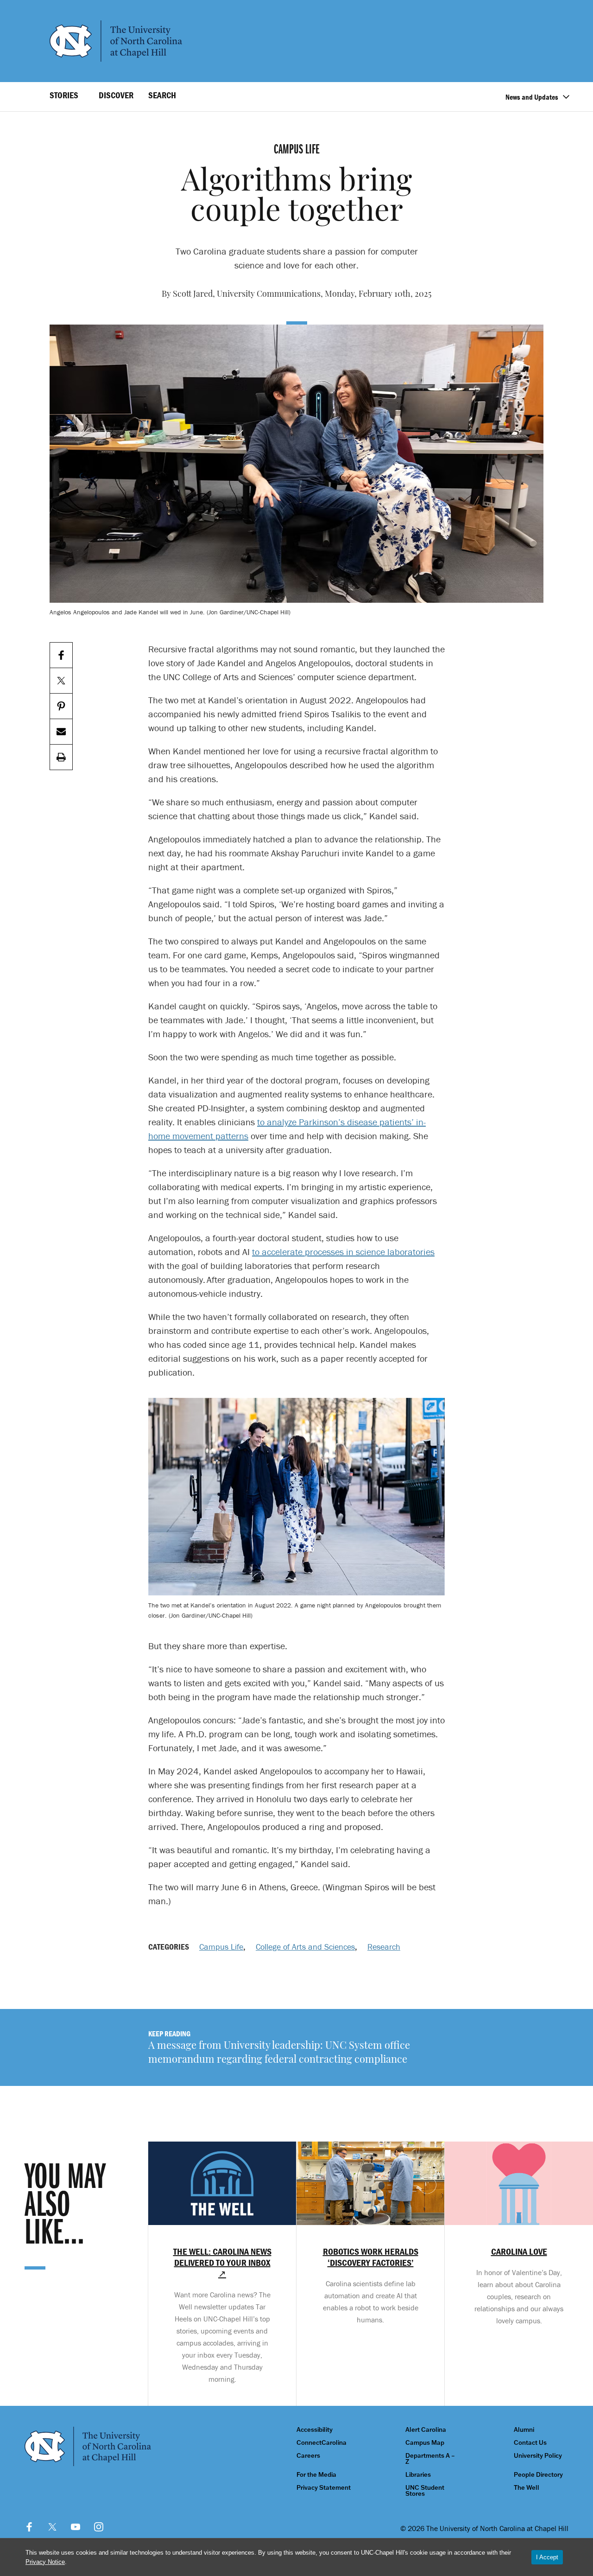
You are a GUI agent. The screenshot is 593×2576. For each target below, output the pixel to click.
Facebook (29, 2527)
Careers (308, 2456)
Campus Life (221, 1947)
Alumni (524, 2430)
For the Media (316, 2475)
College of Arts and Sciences (305, 1947)
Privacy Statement (324, 2488)
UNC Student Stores (425, 2491)
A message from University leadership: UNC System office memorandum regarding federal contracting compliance (279, 2053)
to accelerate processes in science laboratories (343, 1252)
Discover (116, 95)
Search (162, 95)
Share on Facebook (61, 655)
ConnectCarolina (322, 2443)
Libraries (418, 2475)
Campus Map (425, 2443)
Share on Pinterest (61, 706)
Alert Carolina (426, 2430)
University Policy (538, 2456)
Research (384, 1947)
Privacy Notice (45, 2562)
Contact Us (530, 2443)
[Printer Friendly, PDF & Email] (61, 757)
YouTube (76, 2527)
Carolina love (519, 2251)
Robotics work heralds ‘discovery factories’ (371, 2257)
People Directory (538, 2475)
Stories (64, 95)
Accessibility (315, 2430)
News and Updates (532, 97)
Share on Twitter (61, 681)
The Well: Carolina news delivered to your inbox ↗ (222, 2263)
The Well (527, 2488)
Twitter (52, 2527)
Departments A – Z (430, 2459)
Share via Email (61, 732)
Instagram (99, 2527)
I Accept (547, 2557)
